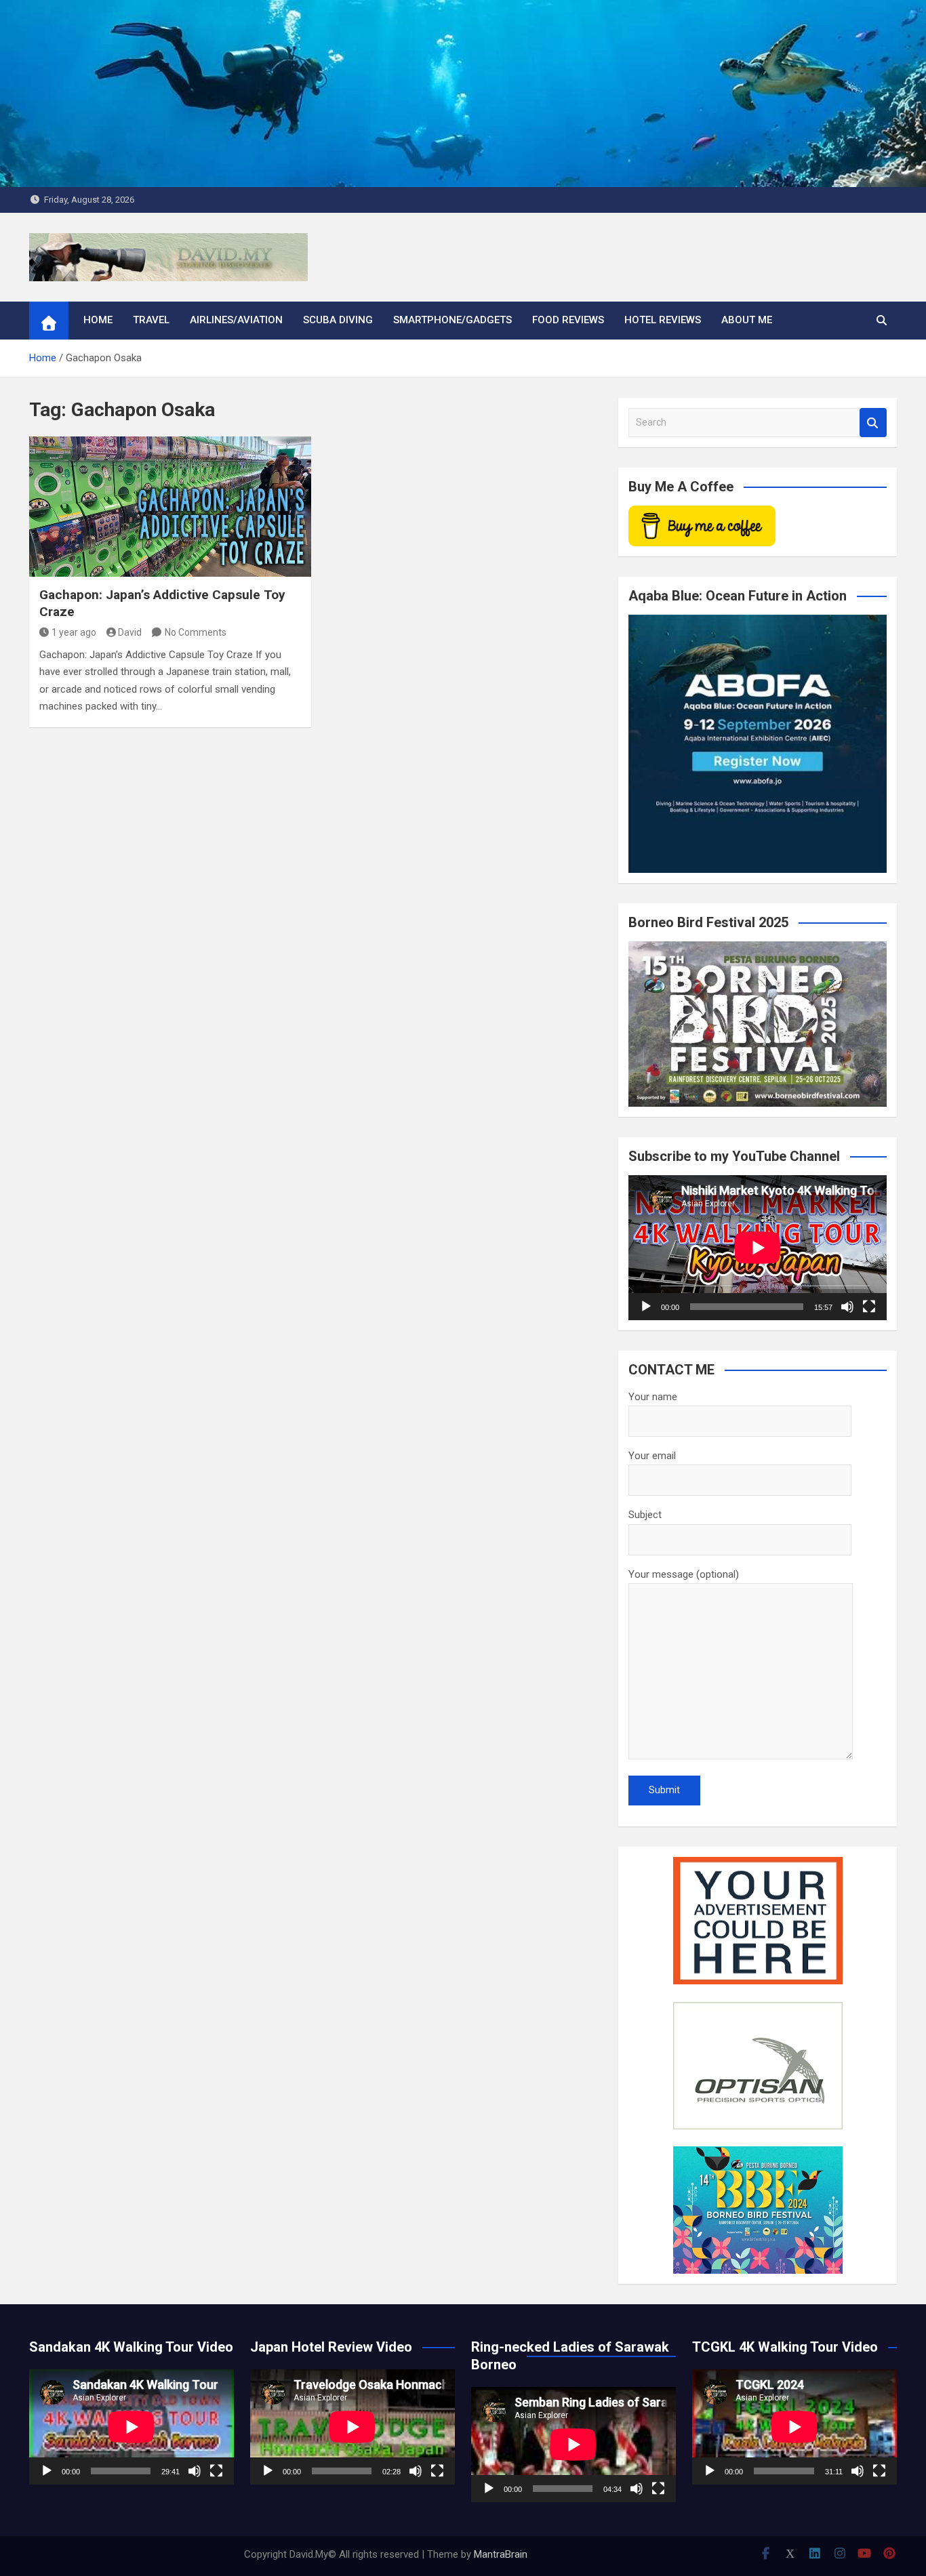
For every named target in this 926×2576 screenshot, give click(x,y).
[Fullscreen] (869, 1307)
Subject (645, 1515)
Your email (652, 1456)
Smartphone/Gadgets (452, 320)
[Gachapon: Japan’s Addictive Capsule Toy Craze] (170, 507)
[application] (758, 1248)
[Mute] (847, 1307)
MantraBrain (501, 2554)
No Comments (196, 632)
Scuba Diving (338, 320)
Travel (151, 320)
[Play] (646, 1307)
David (130, 632)
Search (873, 423)
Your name (653, 1397)
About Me (747, 320)
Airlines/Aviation (236, 320)
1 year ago (74, 632)
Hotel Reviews (663, 320)
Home (98, 320)
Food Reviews (568, 320)
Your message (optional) (684, 1574)
